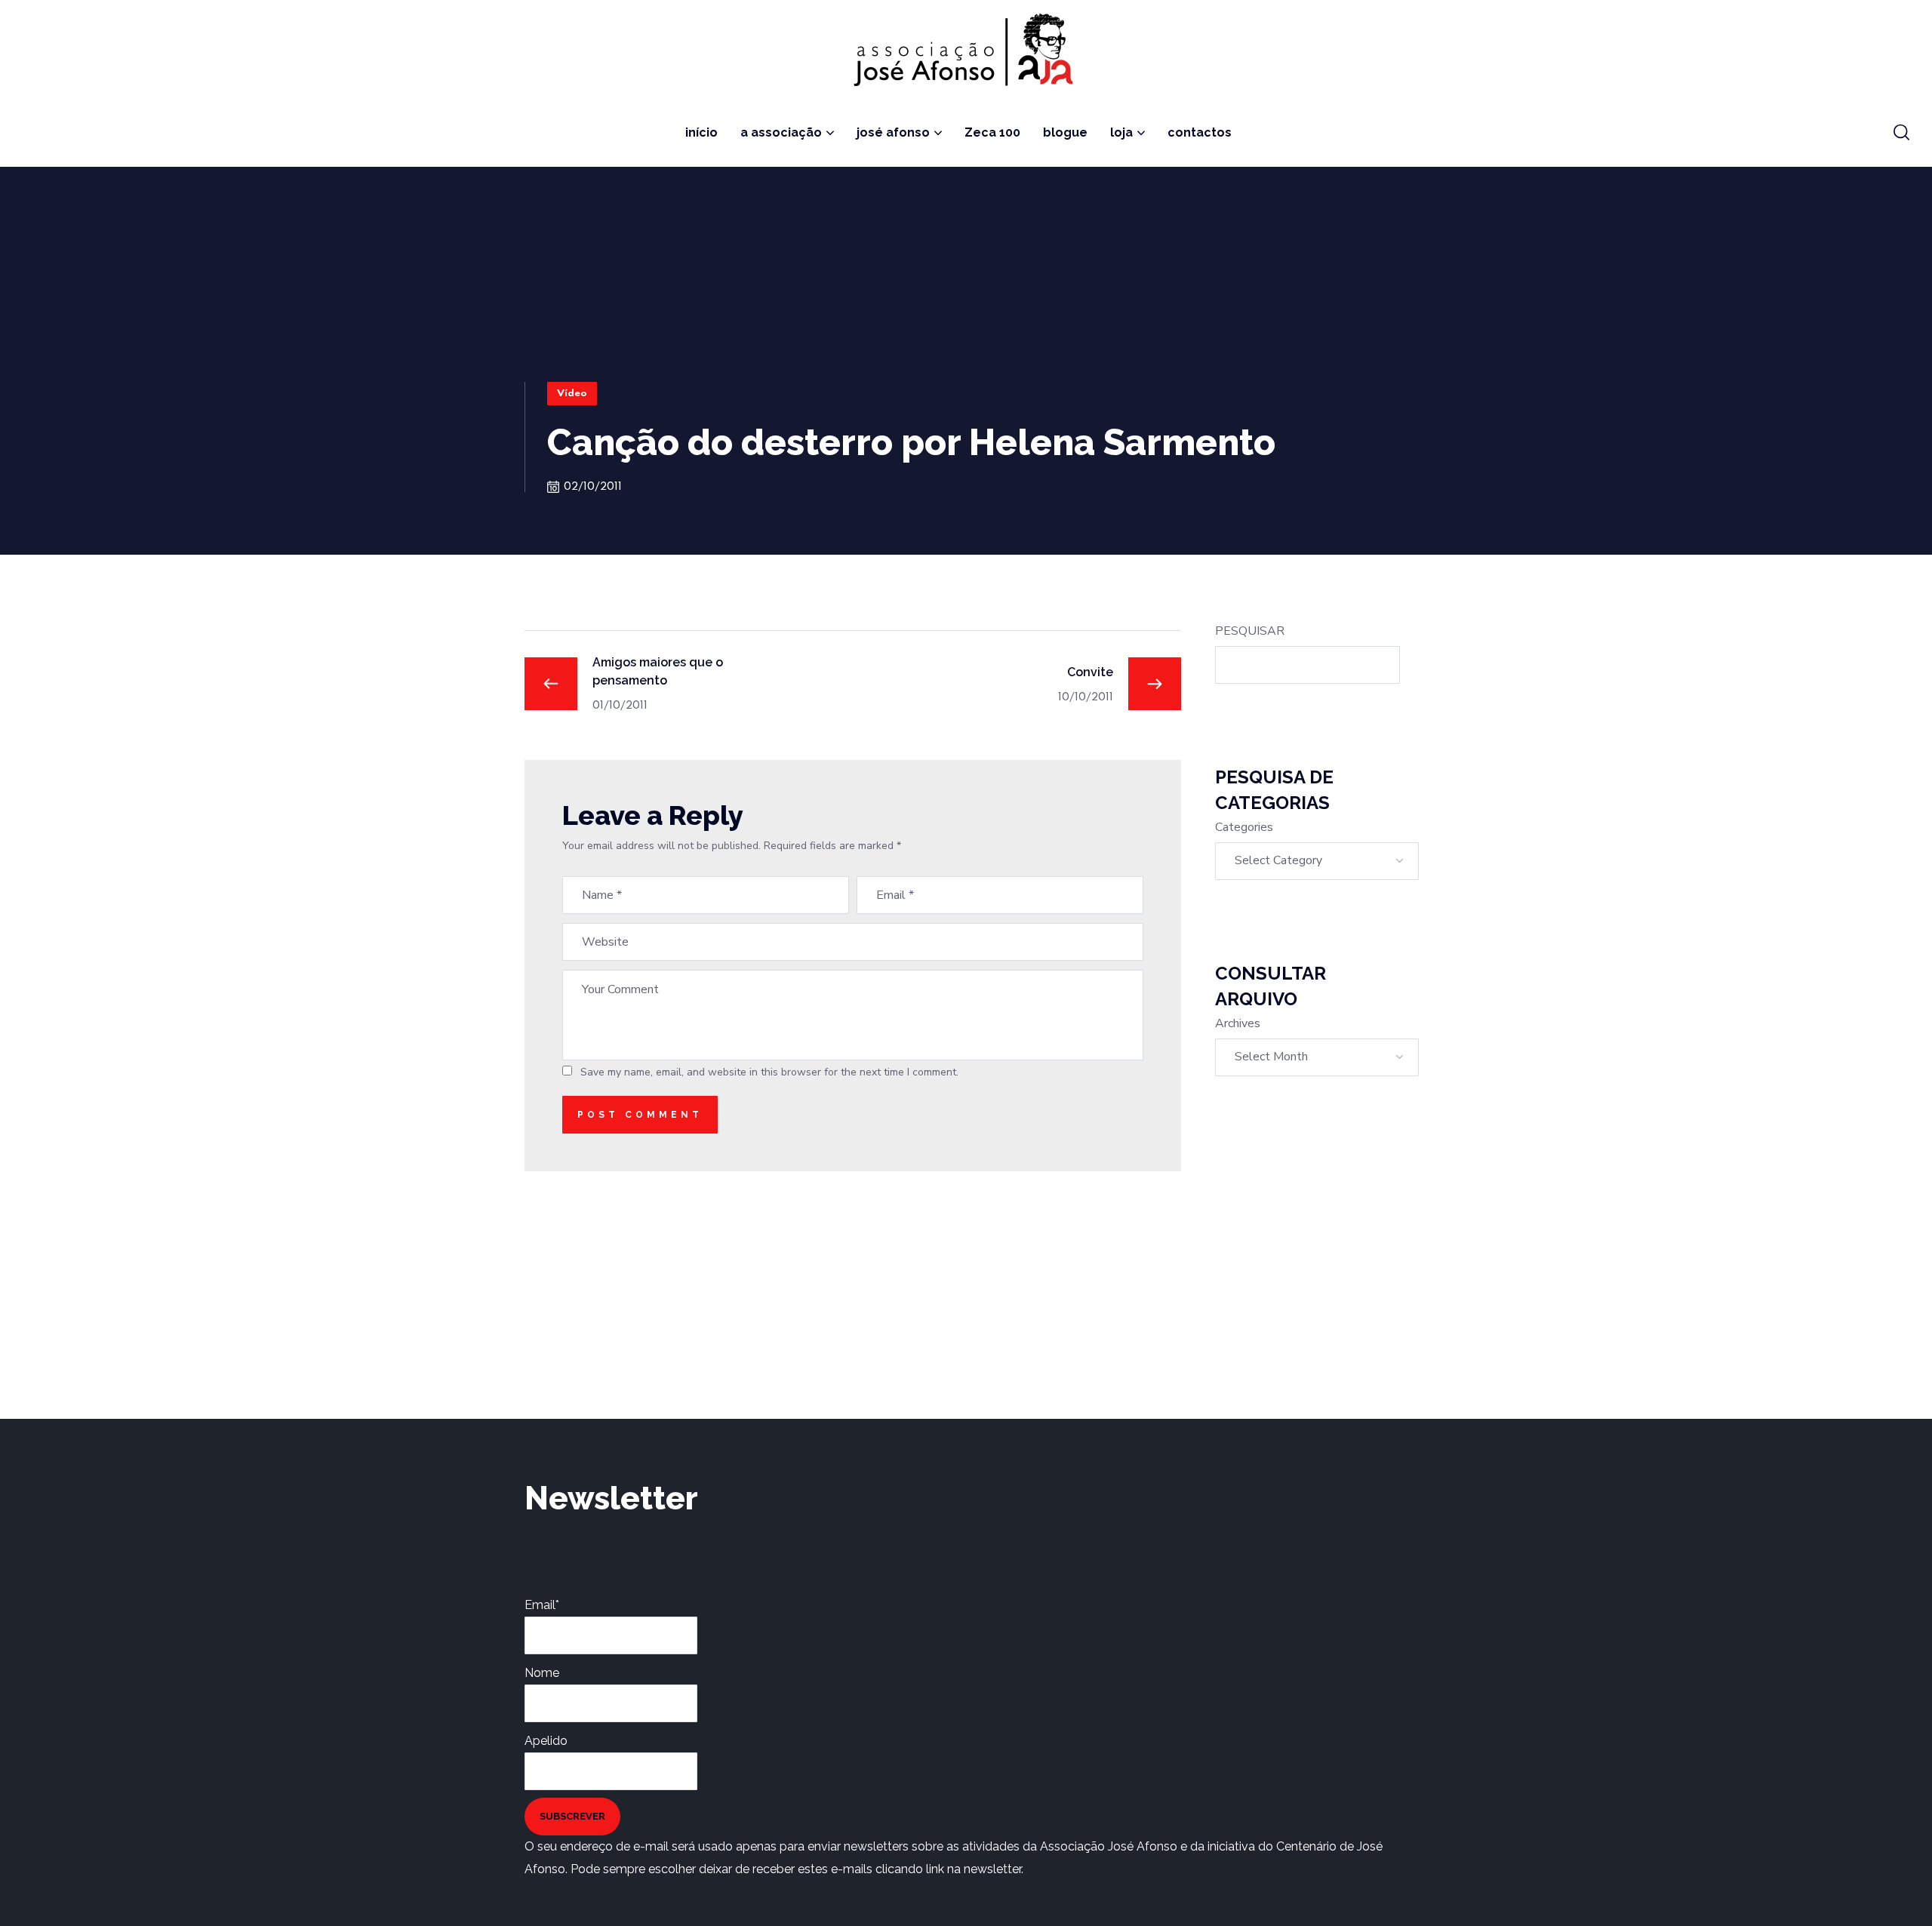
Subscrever (572, 1816)
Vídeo (572, 394)
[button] (1901, 133)
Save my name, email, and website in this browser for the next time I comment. (769, 1072)
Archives (1238, 1023)
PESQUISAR (1250, 631)
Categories (1244, 827)
